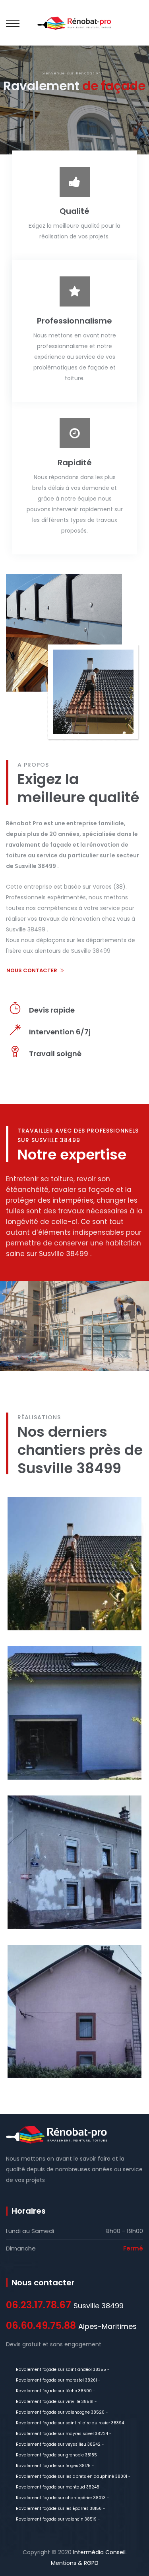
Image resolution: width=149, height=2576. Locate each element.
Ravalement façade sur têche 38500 (54, 2391)
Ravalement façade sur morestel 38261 (56, 2380)
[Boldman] (75, 23)
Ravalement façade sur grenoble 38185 (56, 2455)
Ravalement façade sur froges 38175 (53, 2466)
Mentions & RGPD (75, 2563)
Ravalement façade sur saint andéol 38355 (61, 2369)
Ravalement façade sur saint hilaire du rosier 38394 (70, 2423)
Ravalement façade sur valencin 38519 (56, 2519)
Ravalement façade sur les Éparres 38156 (59, 2508)
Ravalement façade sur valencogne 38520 (60, 2412)
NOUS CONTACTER (32, 970)
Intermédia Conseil (99, 2552)
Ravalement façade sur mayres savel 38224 (62, 2434)
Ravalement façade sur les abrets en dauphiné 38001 (72, 2476)
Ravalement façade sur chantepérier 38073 (61, 2498)
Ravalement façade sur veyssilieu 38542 (58, 2444)
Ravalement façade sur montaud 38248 (58, 2487)
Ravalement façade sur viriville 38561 (55, 2402)
